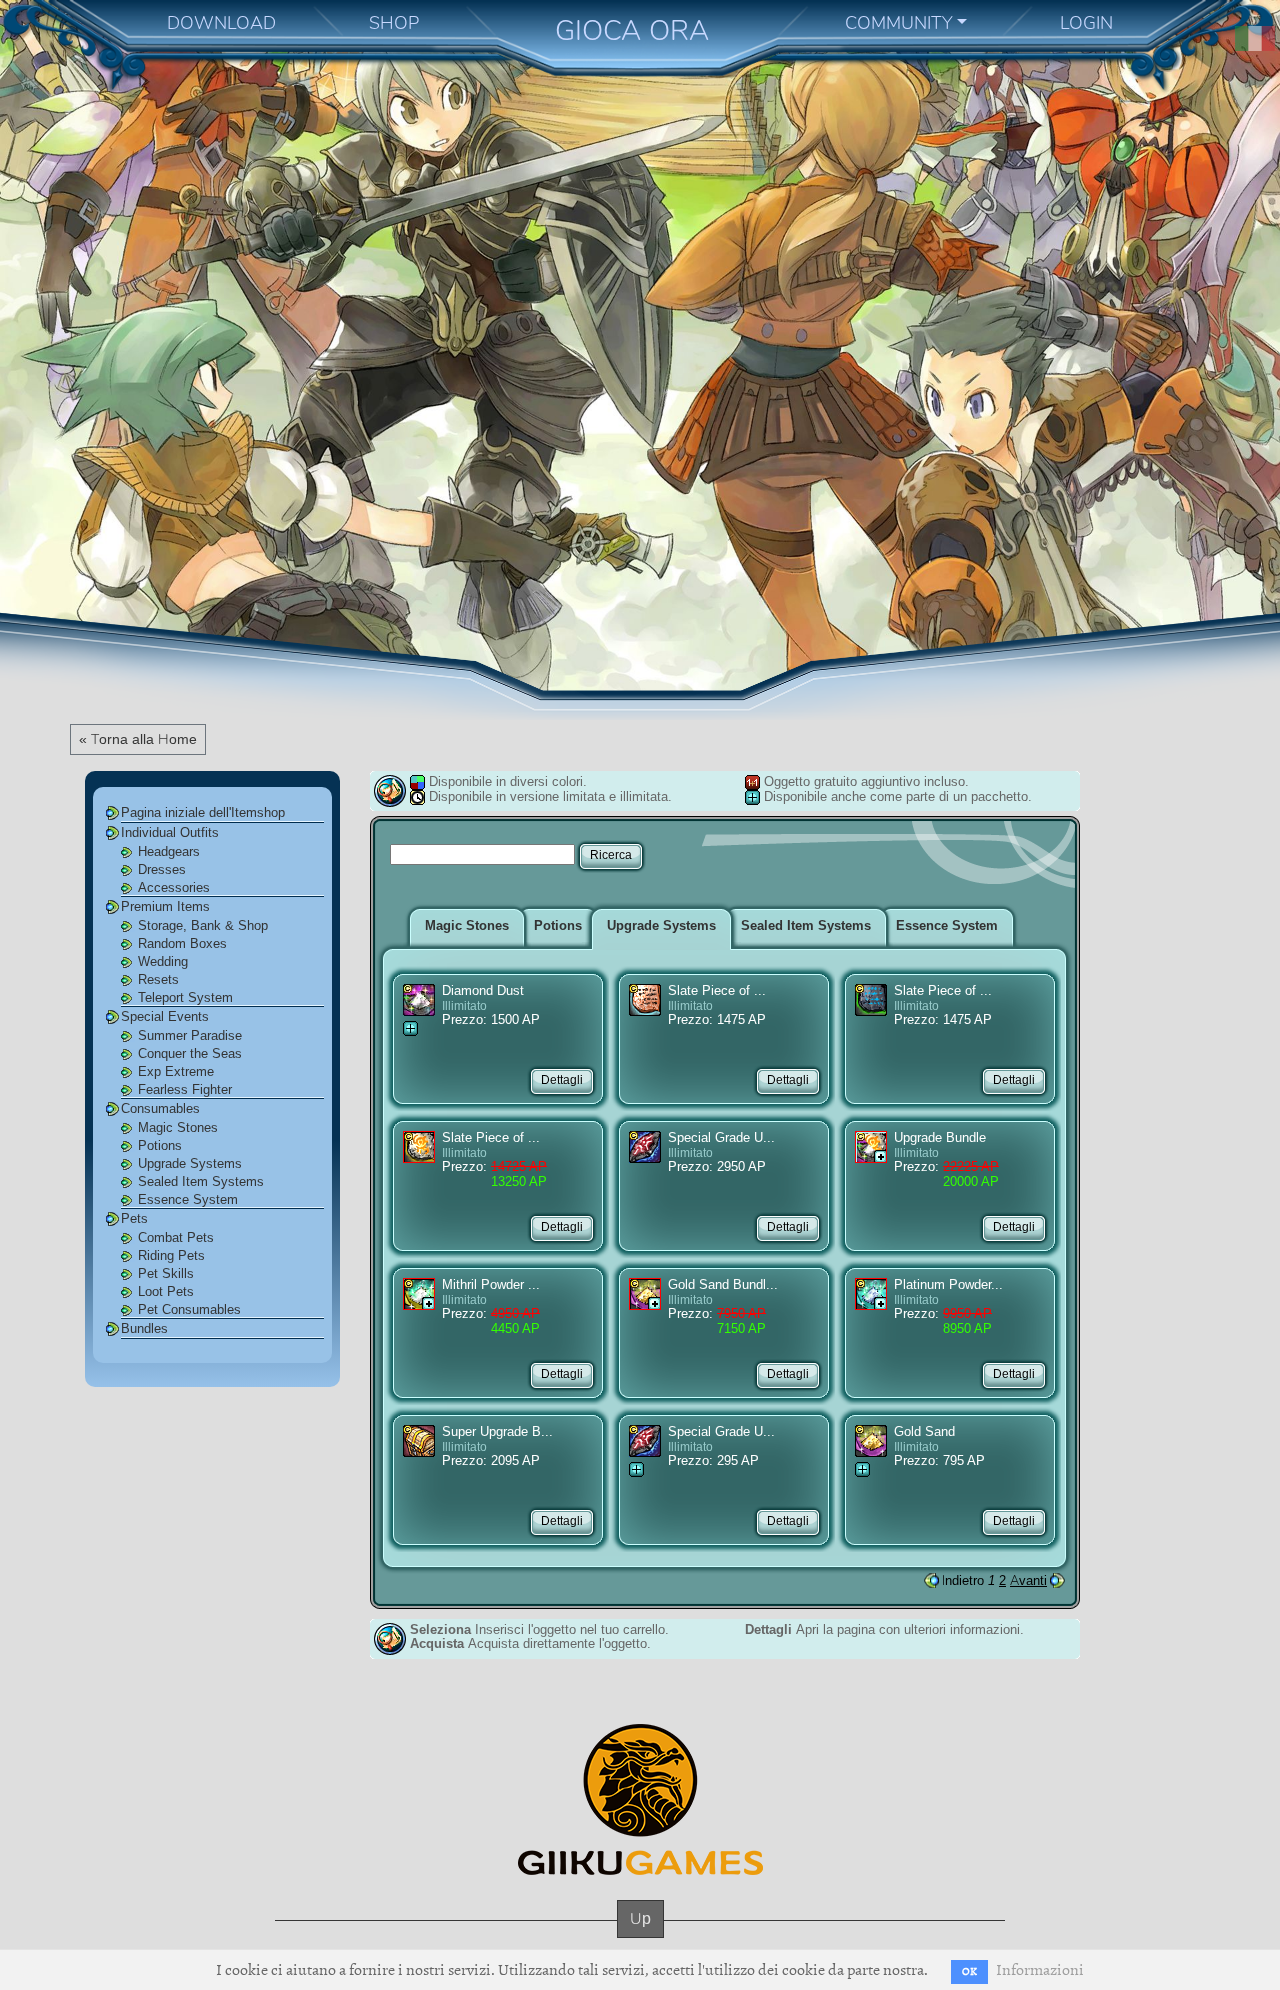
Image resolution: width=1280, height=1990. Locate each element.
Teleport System (185, 997)
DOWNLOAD (221, 23)
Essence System (188, 1199)
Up (640, 1918)
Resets (158, 979)
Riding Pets (171, 1255)
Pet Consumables (189, 1309)
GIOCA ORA (632, 30)
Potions (160, 1145)
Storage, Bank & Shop (203, 925)
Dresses (162, 869)
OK (969, 1971)
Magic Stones (178, 1127)
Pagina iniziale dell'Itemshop (203, 812)
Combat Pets (176, 1237)
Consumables (160, 1108)
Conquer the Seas (190, 1053)
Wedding (163, 961)
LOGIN (1086, 23)
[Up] (640, 1938)
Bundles (144, 1328)
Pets (134, 1218)
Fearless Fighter (185, 1089)
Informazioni (1040, 1970)
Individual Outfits (170, 832)
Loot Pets (166, 1291)
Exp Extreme (176, 1071)
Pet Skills (166, 1273)
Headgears (169, 851)
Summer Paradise (190, 1035)
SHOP (394, 23)
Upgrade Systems (190, 1163)
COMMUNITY (899, 23)
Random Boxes (182, 943)
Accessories (174, 887)
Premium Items (165, 906)
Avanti (1028, 1580)
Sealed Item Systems (201, 1181)
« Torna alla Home (138, 739)
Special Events (165, 1016)
